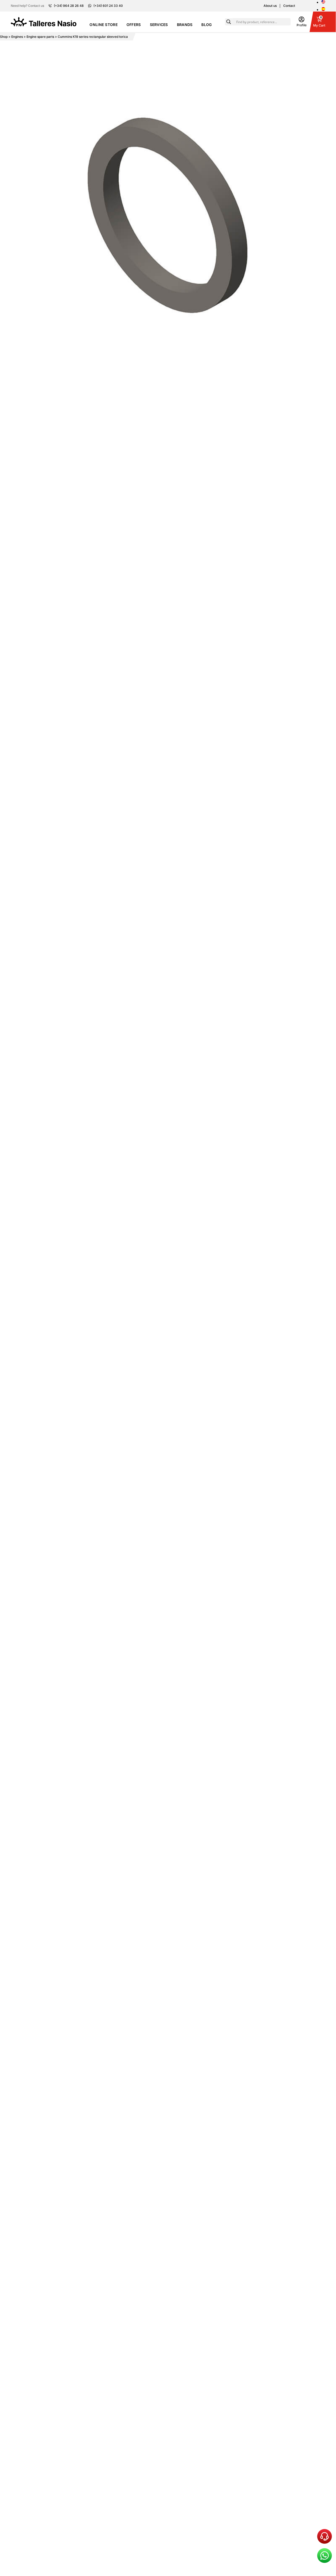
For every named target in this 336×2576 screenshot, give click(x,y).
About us (270, 6)
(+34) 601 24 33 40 (108, 6)
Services (159, 25)
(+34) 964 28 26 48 (69, 6)
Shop (4, 37)
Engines (17, 37)
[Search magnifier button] (229, 22)
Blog (206, 25)
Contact (289, 6)
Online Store (103, 25)
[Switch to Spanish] (323, 9)
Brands (185, 25)
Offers (134, 25)
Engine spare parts (40, 37)
